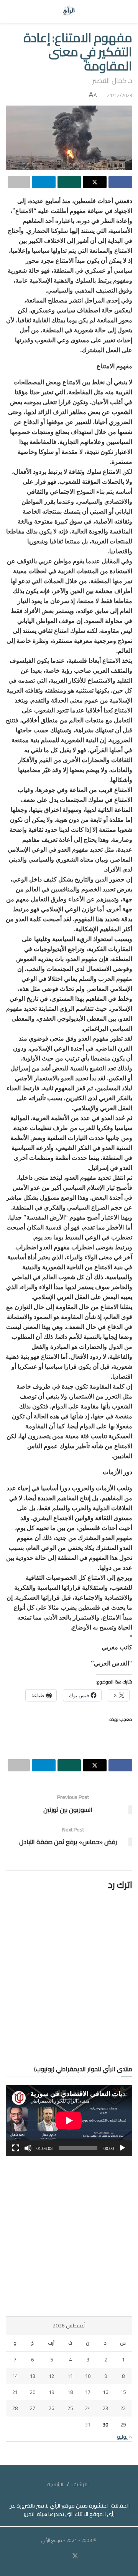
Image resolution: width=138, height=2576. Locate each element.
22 (123, 2408)
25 (70, 2408)
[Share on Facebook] (120, 182)
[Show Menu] (125, 11)
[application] (69, 2121)
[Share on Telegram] (44, 182)
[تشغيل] (122, 2148)
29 (123, 2425)
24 (88, 2408)
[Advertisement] (69, 2236)
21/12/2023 (120, 95)
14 (15, 2376)
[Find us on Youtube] (66, 2556)
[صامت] (28, 2148)
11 (70, 2376)
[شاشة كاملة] (16, 2148)
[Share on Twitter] (95, 182)
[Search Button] (13, 11)
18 (70, 2392)
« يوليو (124, 2437)
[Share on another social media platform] (19, 182)
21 (15, 2392)
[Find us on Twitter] (75, 2556)
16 (105, 2392)
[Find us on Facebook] (85, 2556)
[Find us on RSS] (53, 2556)
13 (33, 2376)
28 (15, 2408)
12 (51, 2376)
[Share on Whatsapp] (69, 182)
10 (88, 2376)
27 (33, 2408)
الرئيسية (55, 2484)
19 (51, 2392)
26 (51, 2408)
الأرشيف (80, 2484)
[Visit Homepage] (69, 11)
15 (123, 2392)
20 (33, 2392)
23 (105, 2408)
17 (88, 2392)
